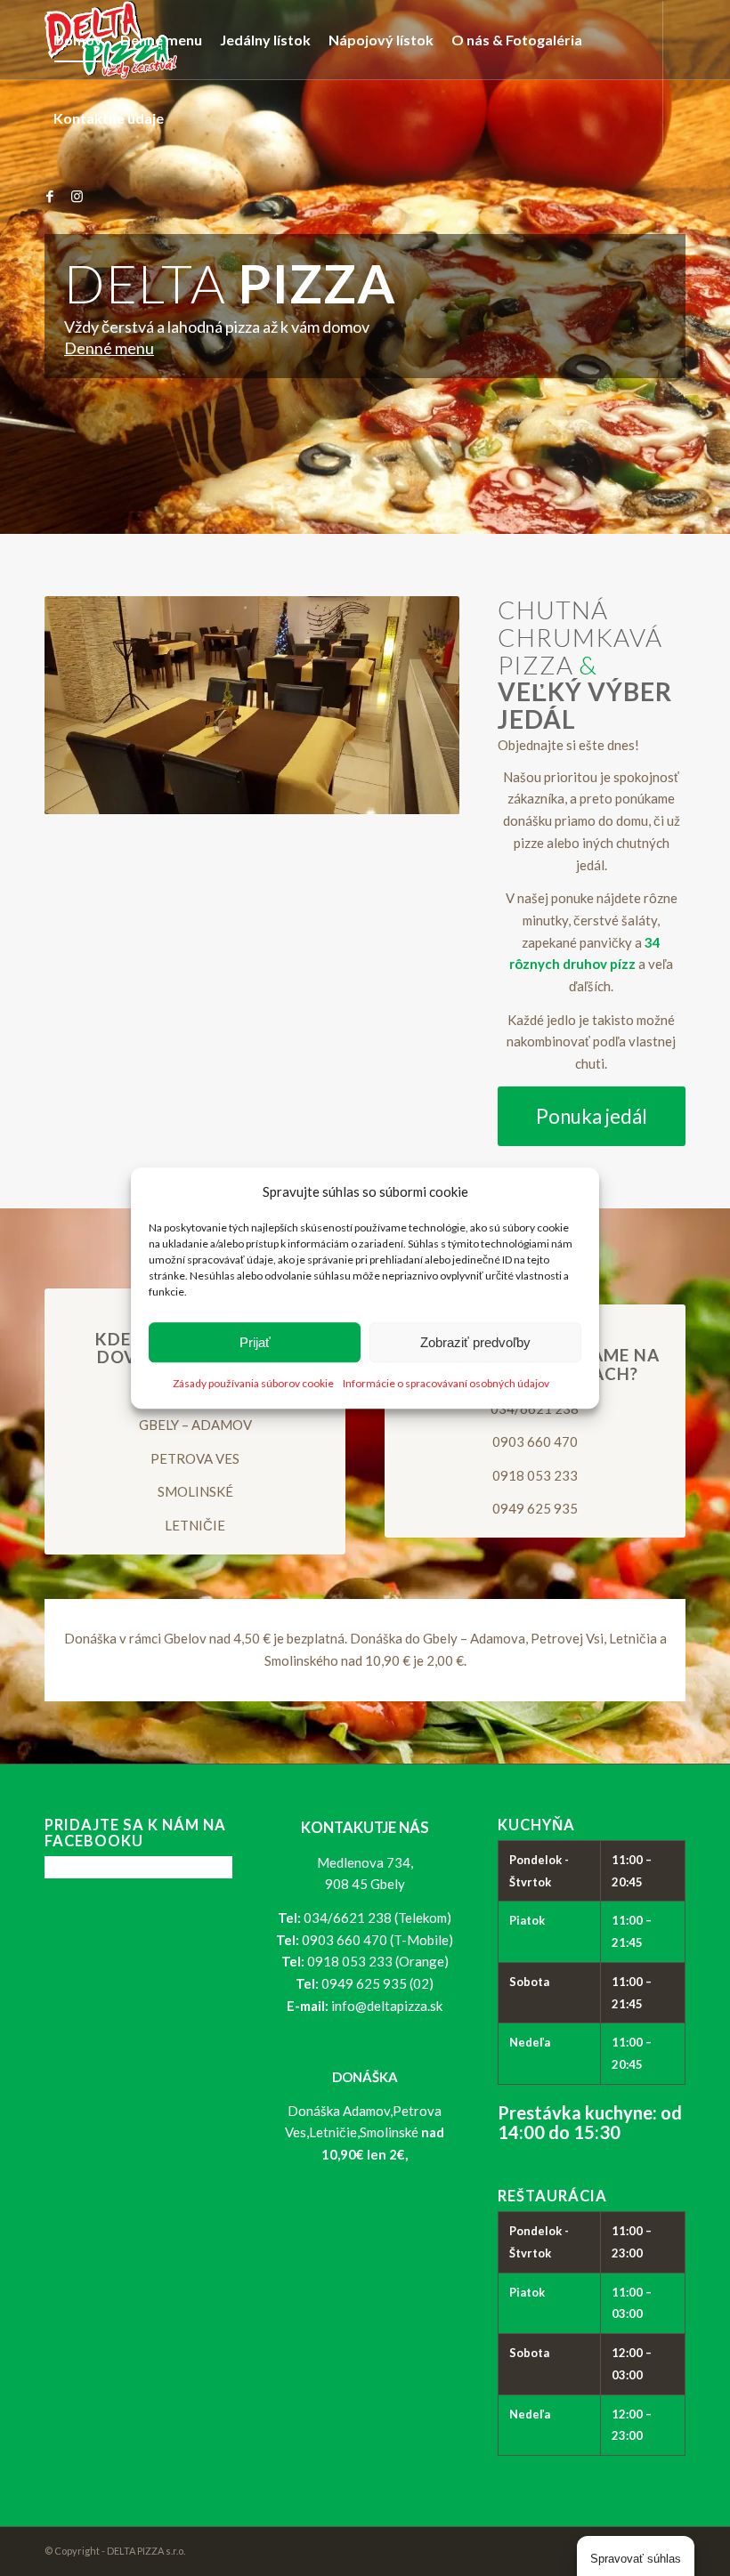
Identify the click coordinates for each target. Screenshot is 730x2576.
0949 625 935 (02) (377, 1983)
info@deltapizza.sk (387, 2006)
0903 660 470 (535, 1441)
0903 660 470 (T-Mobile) (377, 1940)
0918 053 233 (535, 1475)
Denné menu (109, 348)
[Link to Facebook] (50, 196)
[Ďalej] (419, 706)
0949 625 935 (535, 1508)
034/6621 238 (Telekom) (377, 1918)
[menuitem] (78, 40)
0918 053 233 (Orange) (378, 1961)
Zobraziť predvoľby (475, 1342)
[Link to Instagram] (77, 196)
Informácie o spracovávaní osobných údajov (446, 1384)
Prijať (255, 1342)
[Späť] (85, 706)
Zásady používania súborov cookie (253, 1384)
